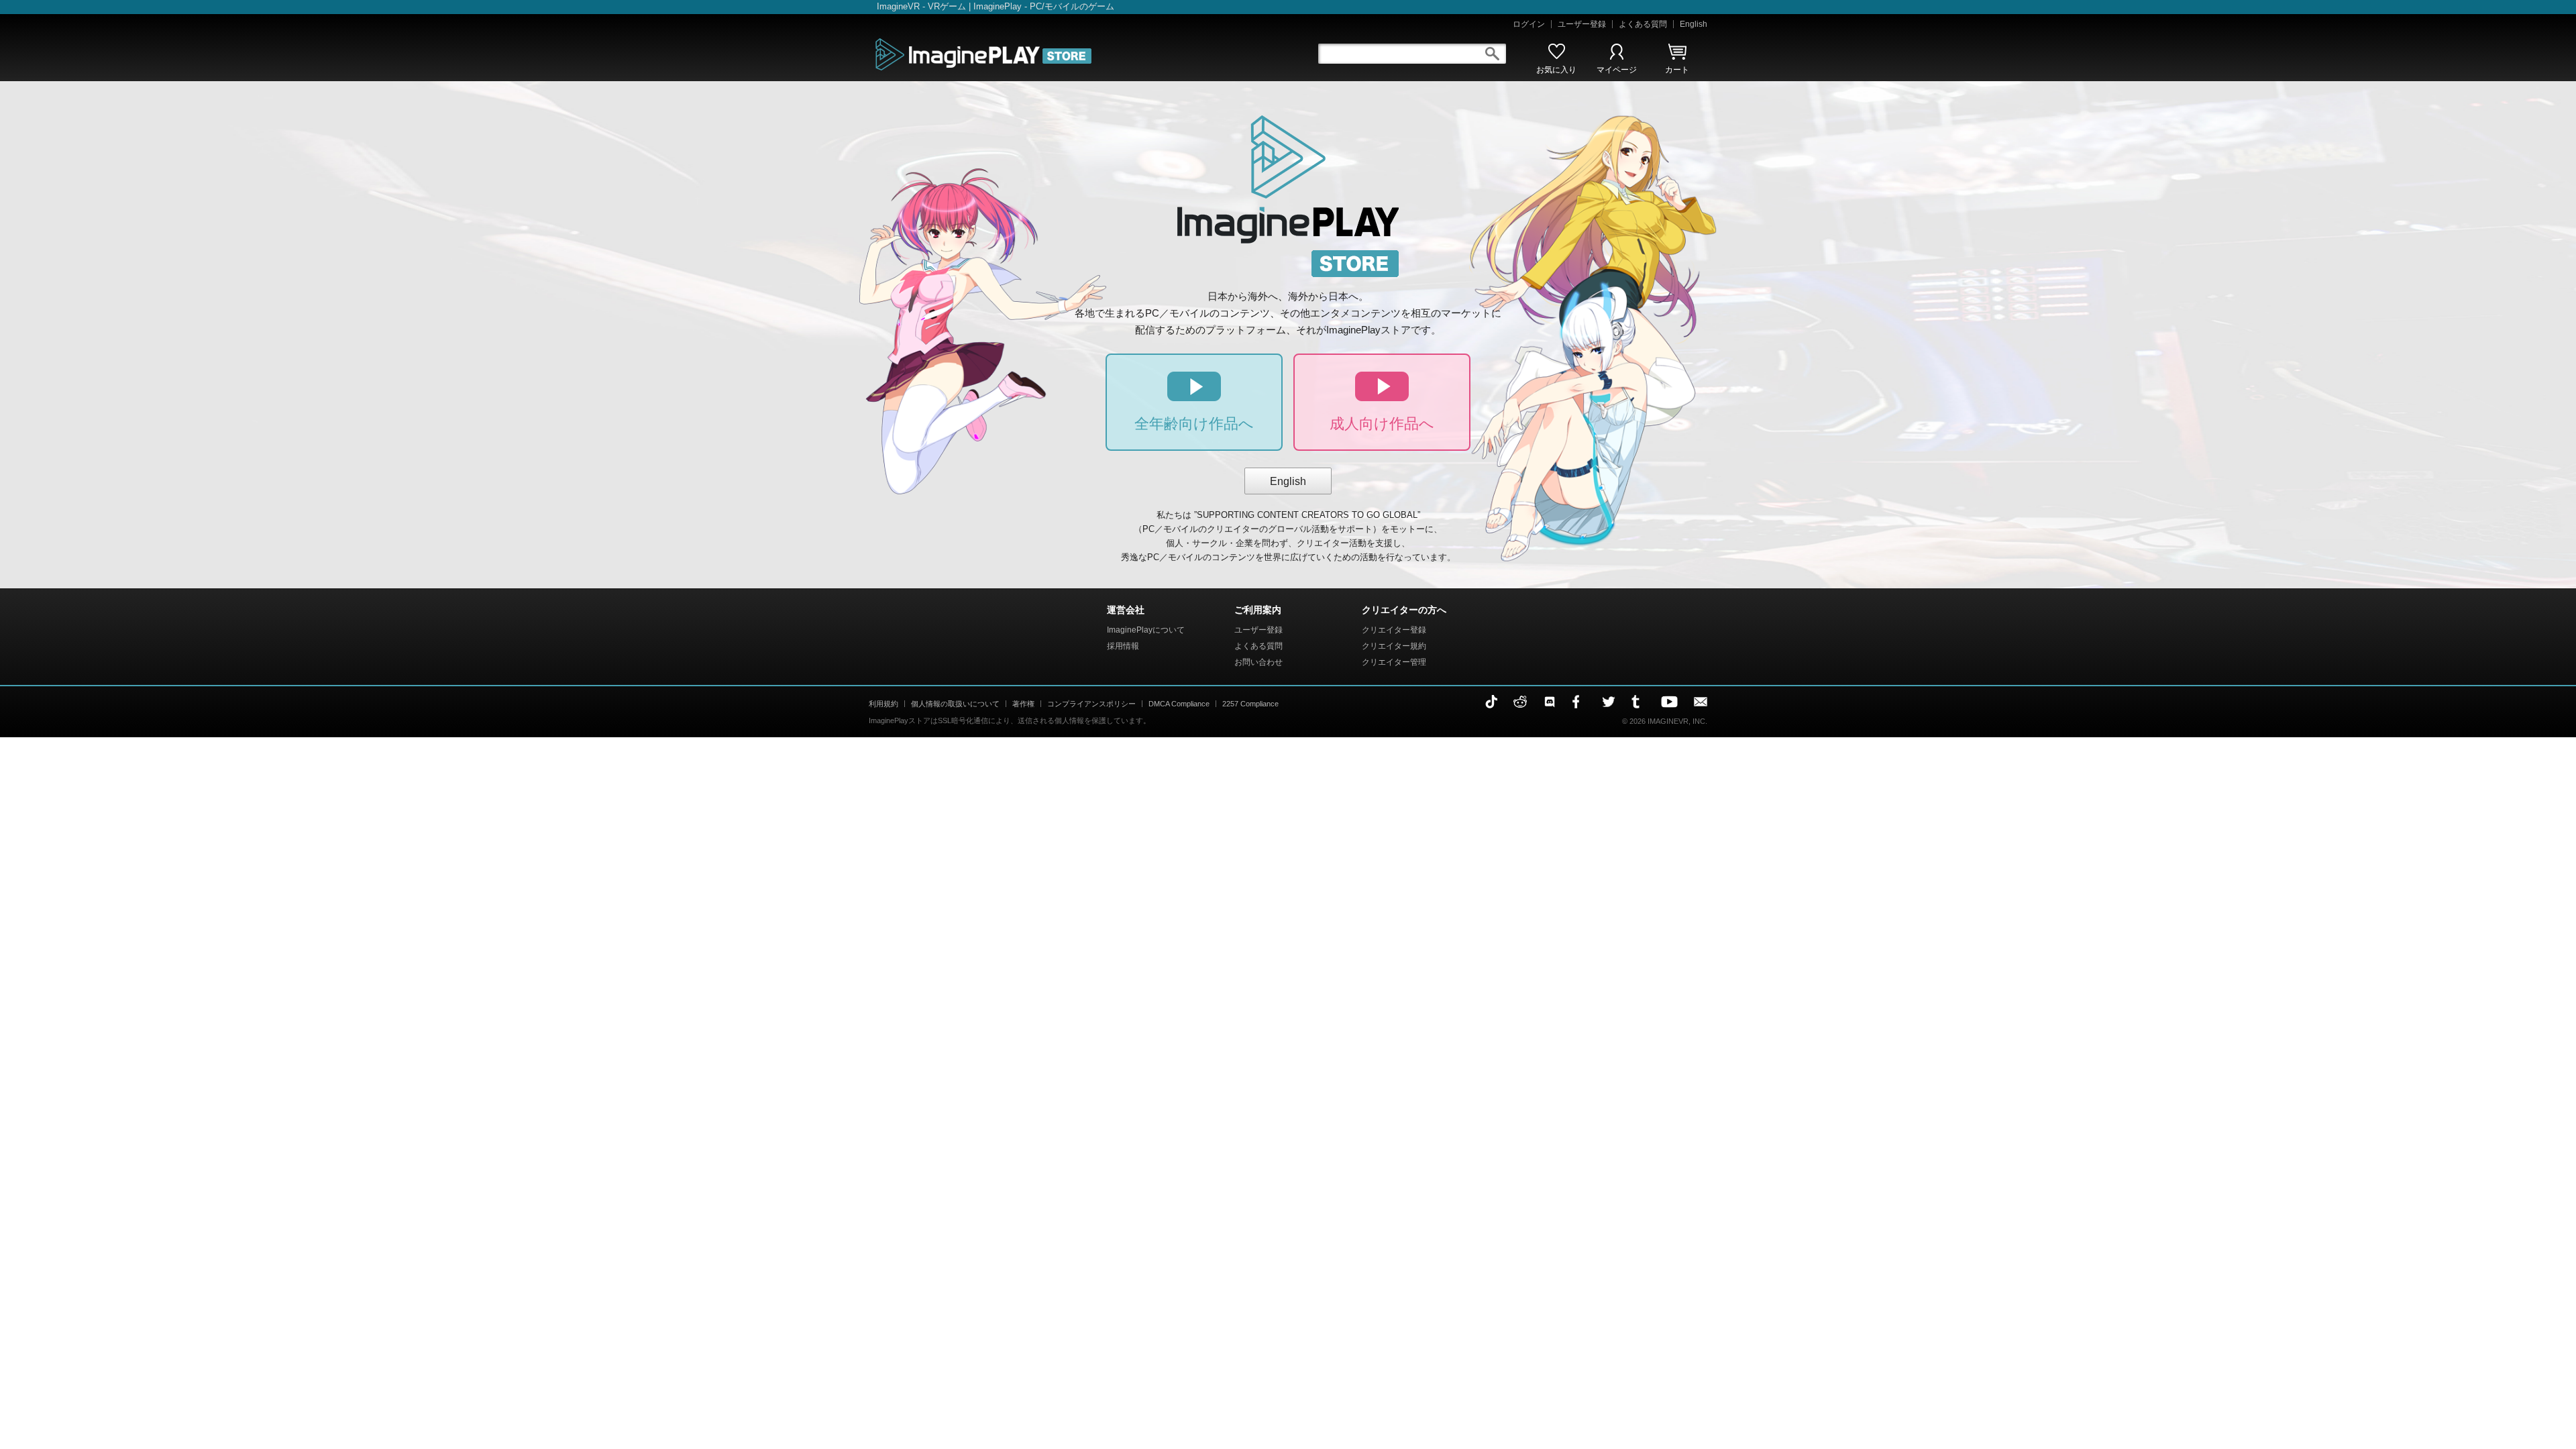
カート (1677, 70)
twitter (1609, 702)
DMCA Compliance (1179, 704)
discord (1550, 702)
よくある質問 (1643, 24)
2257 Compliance (1250, 704)
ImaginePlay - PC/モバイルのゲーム (1044, 6)
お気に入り (1556, 70)
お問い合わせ (1258, 662)
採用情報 (1123, 646)
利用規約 (883, 704)
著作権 (1023, 704)
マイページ (1617, 70)
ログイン (1529, 24)
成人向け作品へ (1382, 424)
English (1694, 24)
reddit (1520, 702)
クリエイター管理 (1394, 662)
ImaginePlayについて (1146, 630)
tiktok (1491, 702)
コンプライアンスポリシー (1091, 704)
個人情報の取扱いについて (955, 704)
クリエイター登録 (1394, 630)
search (1492, 54)
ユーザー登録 (1582, 24)
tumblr (1638, 702)
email (1701, 702)
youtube (1669, 702)
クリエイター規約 (1394, 646)
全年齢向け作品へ (1194, 424)
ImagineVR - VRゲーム (921, 6)
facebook (1579, 702)
